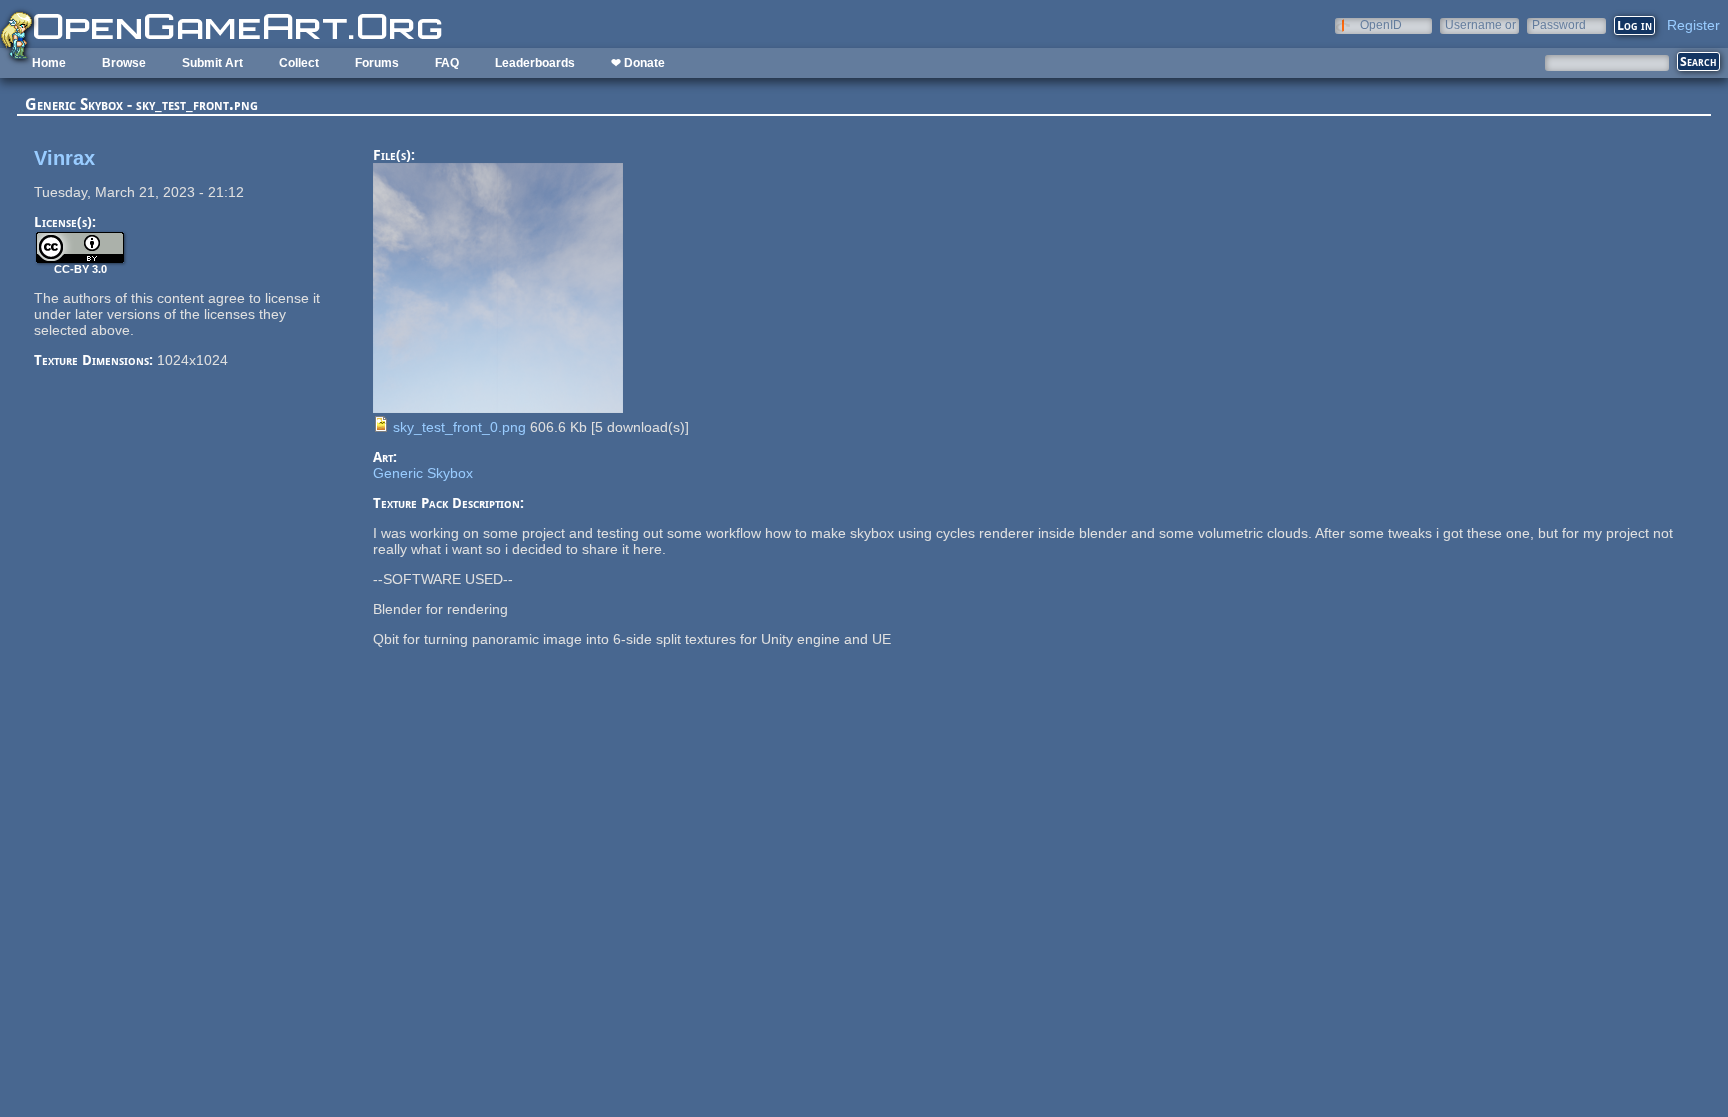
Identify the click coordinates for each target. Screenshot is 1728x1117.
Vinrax (64, 158)
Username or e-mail (1480, 24)
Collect (299, 63)
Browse (124, 63)
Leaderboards (535, 63)
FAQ (447, 63)
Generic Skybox (423, 473)
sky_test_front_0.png (459, 427)
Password (1559, 24)
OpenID (1381, 24)
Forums (377, 63)
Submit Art (212, 63)
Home (49, 63)
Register (1693, 25)
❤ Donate (638, 63)
